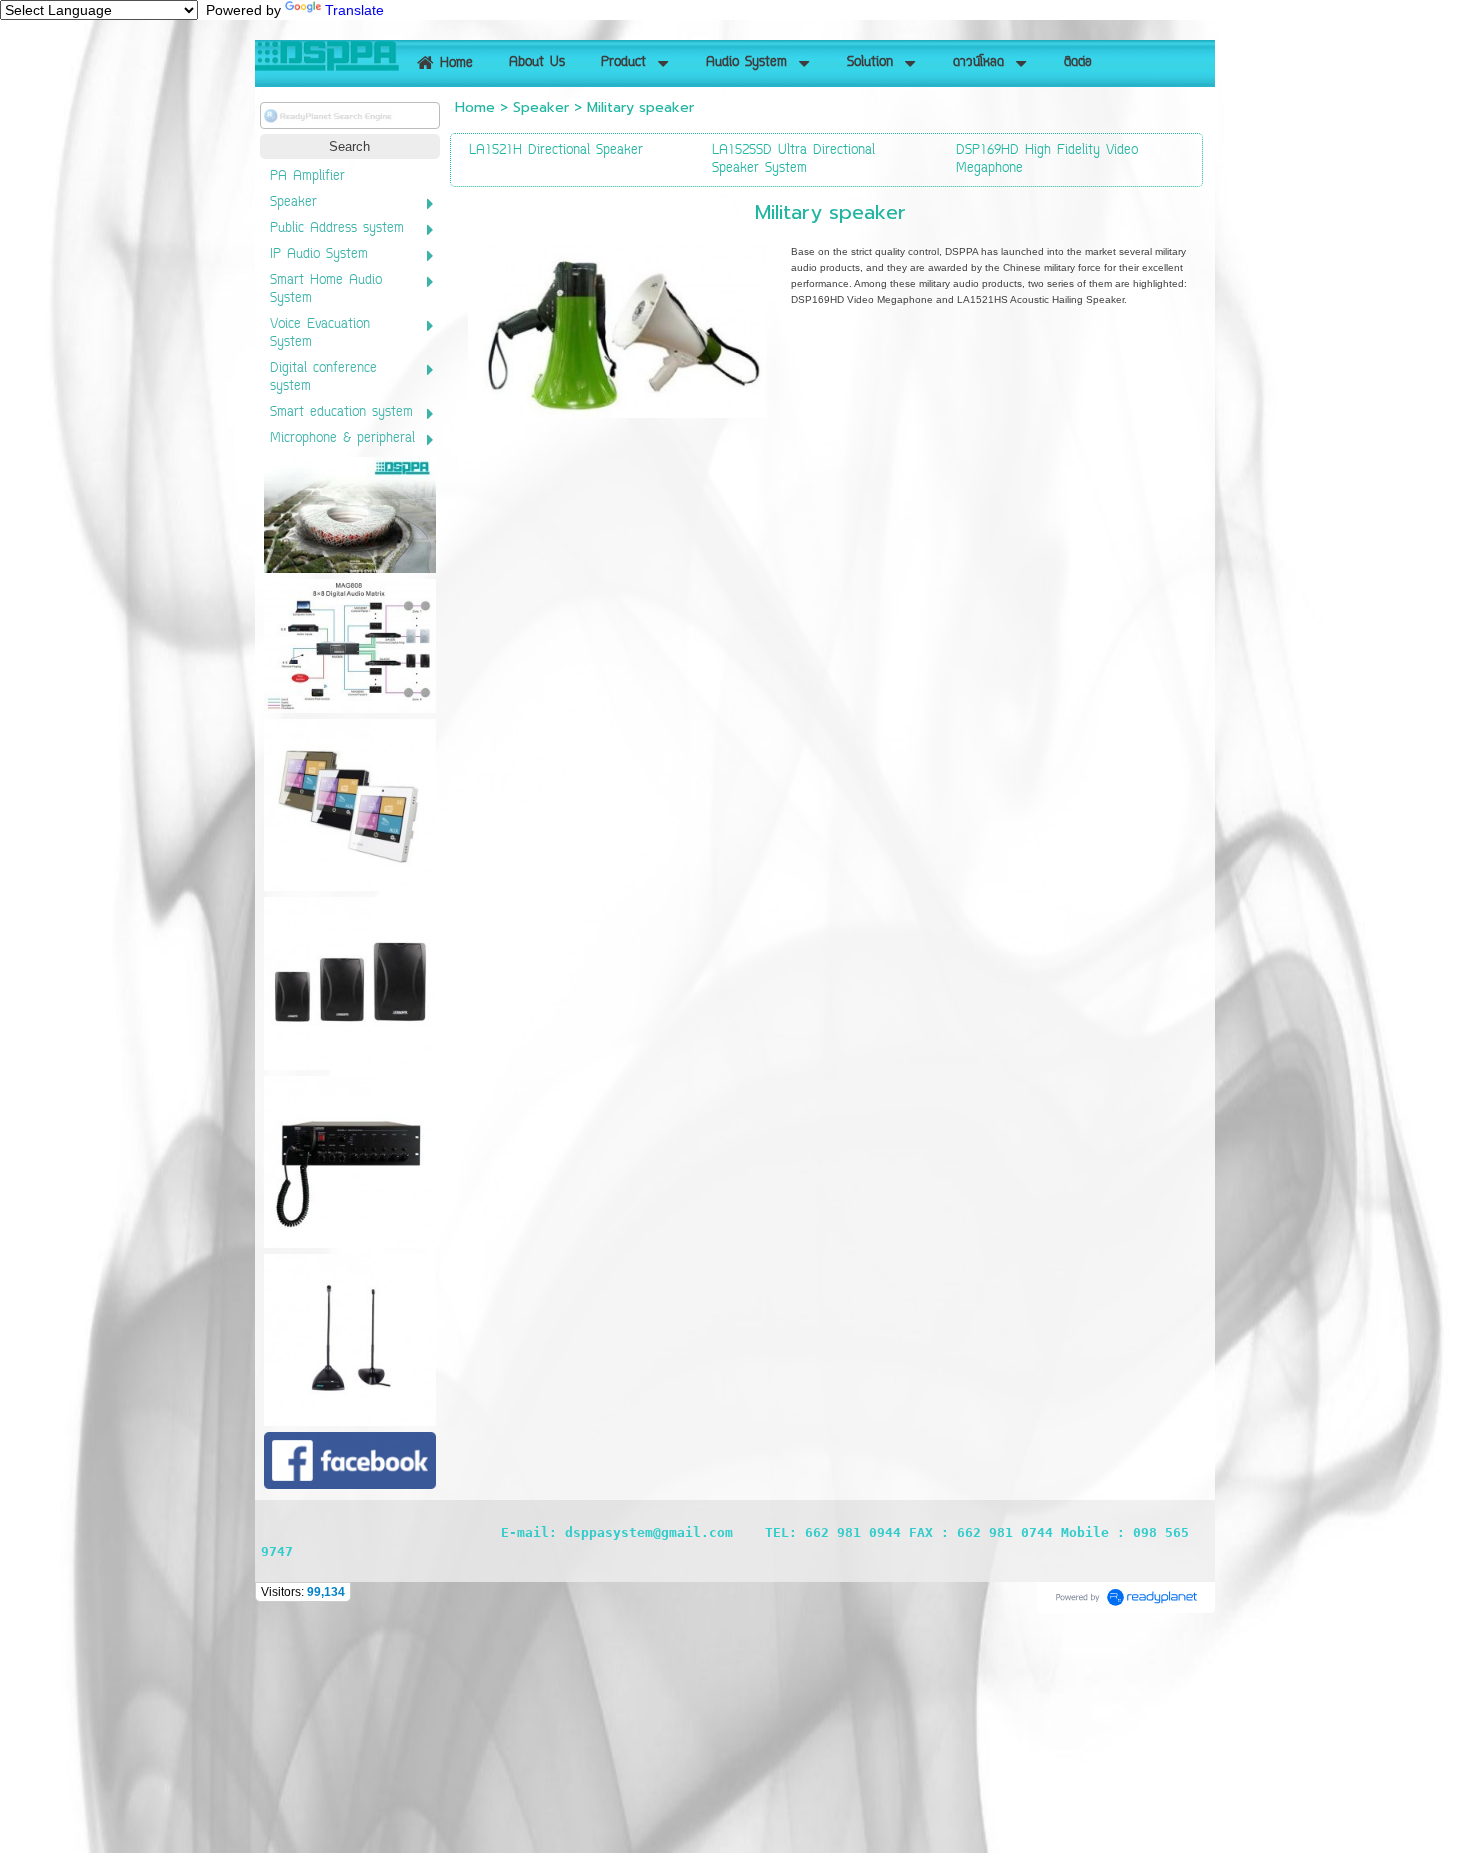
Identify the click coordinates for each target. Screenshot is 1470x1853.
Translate (354, 10)
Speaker (541, 107)
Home (475, 107)
